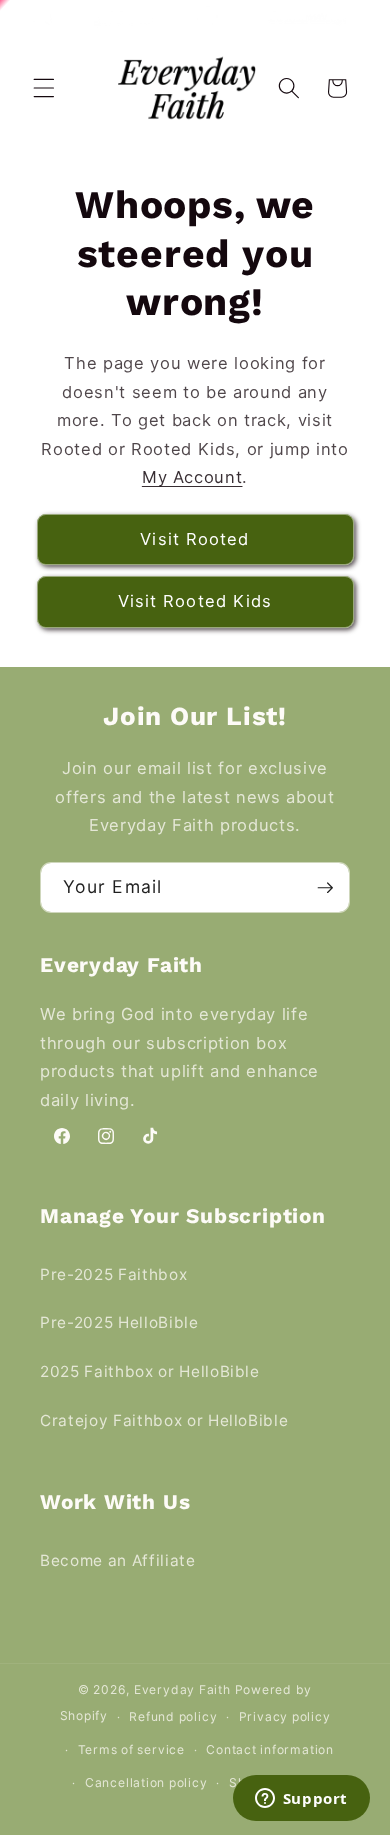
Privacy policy (285, 1716)
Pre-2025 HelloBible (119, 1322)
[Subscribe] (325, 888)
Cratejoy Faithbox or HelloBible (164, 1420)
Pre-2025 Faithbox (113, 1274)
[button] (44, 88)
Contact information (270, 1749)
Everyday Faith (182, 1689)
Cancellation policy (146, 1782)
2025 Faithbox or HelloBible (150, 1371)
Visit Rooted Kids (195, 601)
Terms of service (131, 1749)
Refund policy (173, 1716)
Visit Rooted (194, 539)
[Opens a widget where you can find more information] (301, 1800)
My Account (192, 477)
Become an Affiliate (118, 1560)
